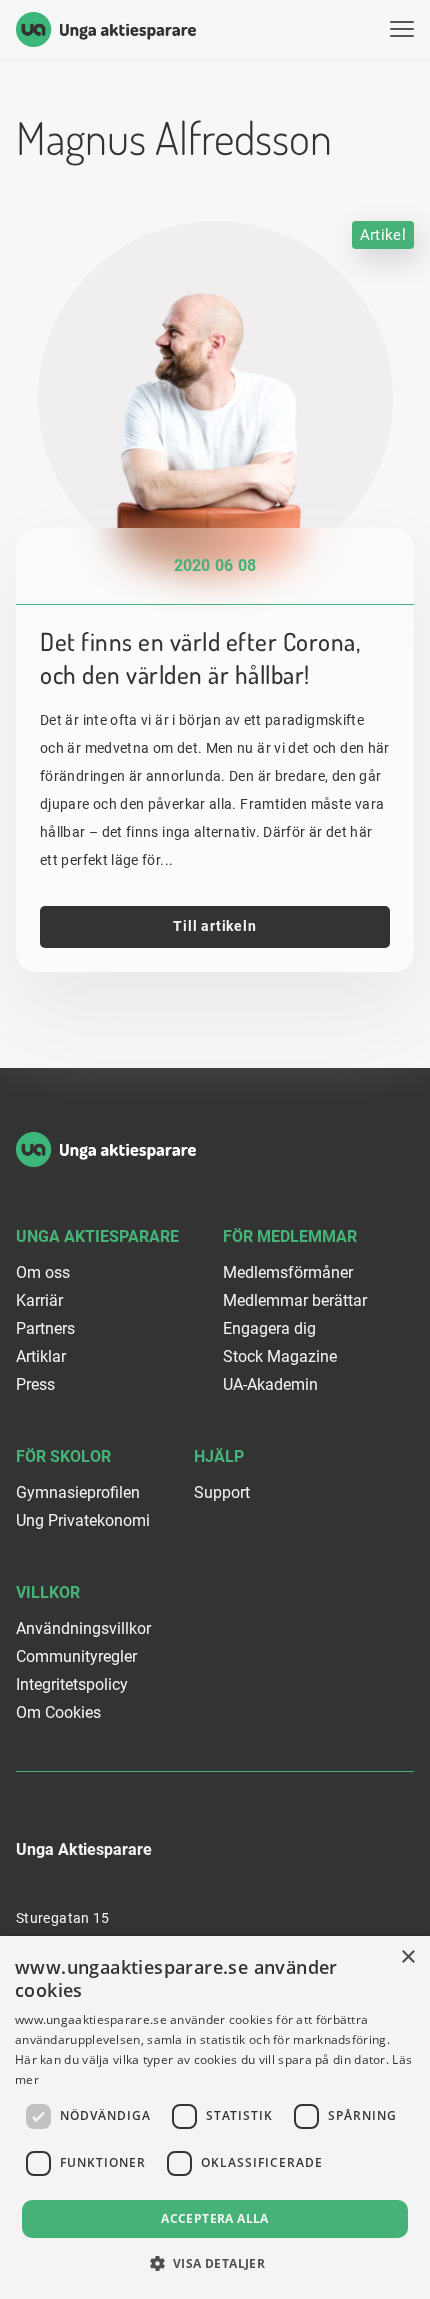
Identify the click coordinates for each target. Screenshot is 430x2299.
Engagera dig (269, 1328)
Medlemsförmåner (288, 1272)
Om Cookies (58, 1712)
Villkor (48, 1592)
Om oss (43, 1272)
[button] (215, 2263)
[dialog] (215, 2117)
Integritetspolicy (72, 1684)
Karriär (39, 1300)
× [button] (407, 1957)
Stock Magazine (280, 1356)
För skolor (63, 1456)
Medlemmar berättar (295, 1300)
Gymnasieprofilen (78, 1492)
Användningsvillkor (83, 1628)
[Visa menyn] (402, 29)
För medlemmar (290, 1236)
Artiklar (41, 1356)
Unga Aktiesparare (97, 1236)
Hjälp (219, 1456)
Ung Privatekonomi (83, 1520)
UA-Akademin (270, 1384)
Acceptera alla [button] (215, 2218)
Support (222, 1492)
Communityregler (76, 1656)
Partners (45, 1328)
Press (35, 1384)
